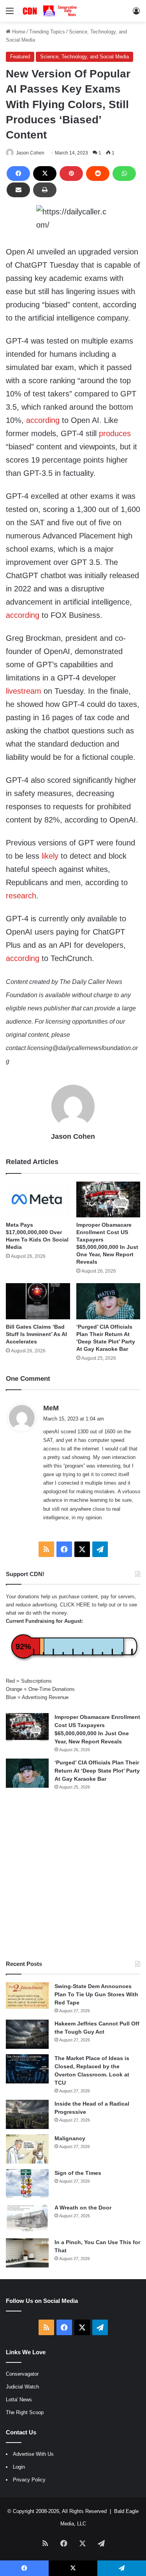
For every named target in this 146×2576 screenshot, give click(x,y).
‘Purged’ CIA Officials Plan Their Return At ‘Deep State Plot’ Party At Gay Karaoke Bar (97, 1771)
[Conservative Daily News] (51, 11)
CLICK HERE (75, 1605)
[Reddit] (98, 174)
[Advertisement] (73, 1875)
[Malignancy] (27, 2149)
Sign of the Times (78, 2173)
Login (19, 2467)
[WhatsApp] (124, 174)
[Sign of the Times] (27, 2184)
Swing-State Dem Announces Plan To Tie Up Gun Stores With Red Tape (96, 1994)
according (43, 420)
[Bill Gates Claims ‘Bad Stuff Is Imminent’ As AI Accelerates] (38, 1301)
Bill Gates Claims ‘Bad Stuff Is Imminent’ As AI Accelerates (36, 1334)
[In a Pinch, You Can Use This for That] (27, 2253)
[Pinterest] (71, 174)
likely (50, 856)
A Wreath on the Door (83, 2208)
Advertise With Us (33, 2454)
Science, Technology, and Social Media (84, 57)
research (21, 896)
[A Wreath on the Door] (27, 2218)
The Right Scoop (25, 2412)
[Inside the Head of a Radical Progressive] (27, 2114)
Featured (20, 57)
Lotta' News (19, 2400)
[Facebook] (18, 174)
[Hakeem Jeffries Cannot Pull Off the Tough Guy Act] (27, 2034)
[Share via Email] (18, 190)
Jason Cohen (30, 153)
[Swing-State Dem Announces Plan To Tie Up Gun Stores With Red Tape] (27, 1996)
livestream (24, 691)
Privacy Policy (29, 2480)
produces (115, 433)
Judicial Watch (22, 2387)
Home (18, 32)
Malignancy (70, 2138)
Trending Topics (47, 32)
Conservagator (22, 2374)
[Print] (45, 190)
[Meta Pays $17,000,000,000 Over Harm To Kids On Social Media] (38, 1200)
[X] (45, 174)
